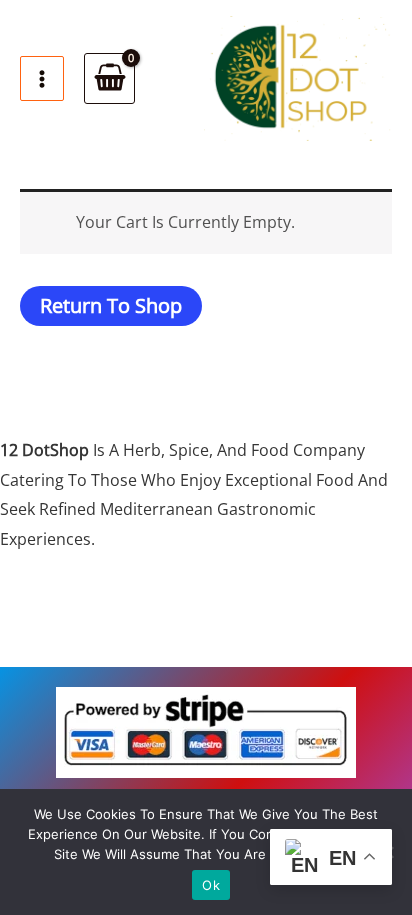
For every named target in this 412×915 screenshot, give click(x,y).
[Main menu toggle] (42, 78)
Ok (211, 885)
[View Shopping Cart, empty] (109, 78)
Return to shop (111, 305)
